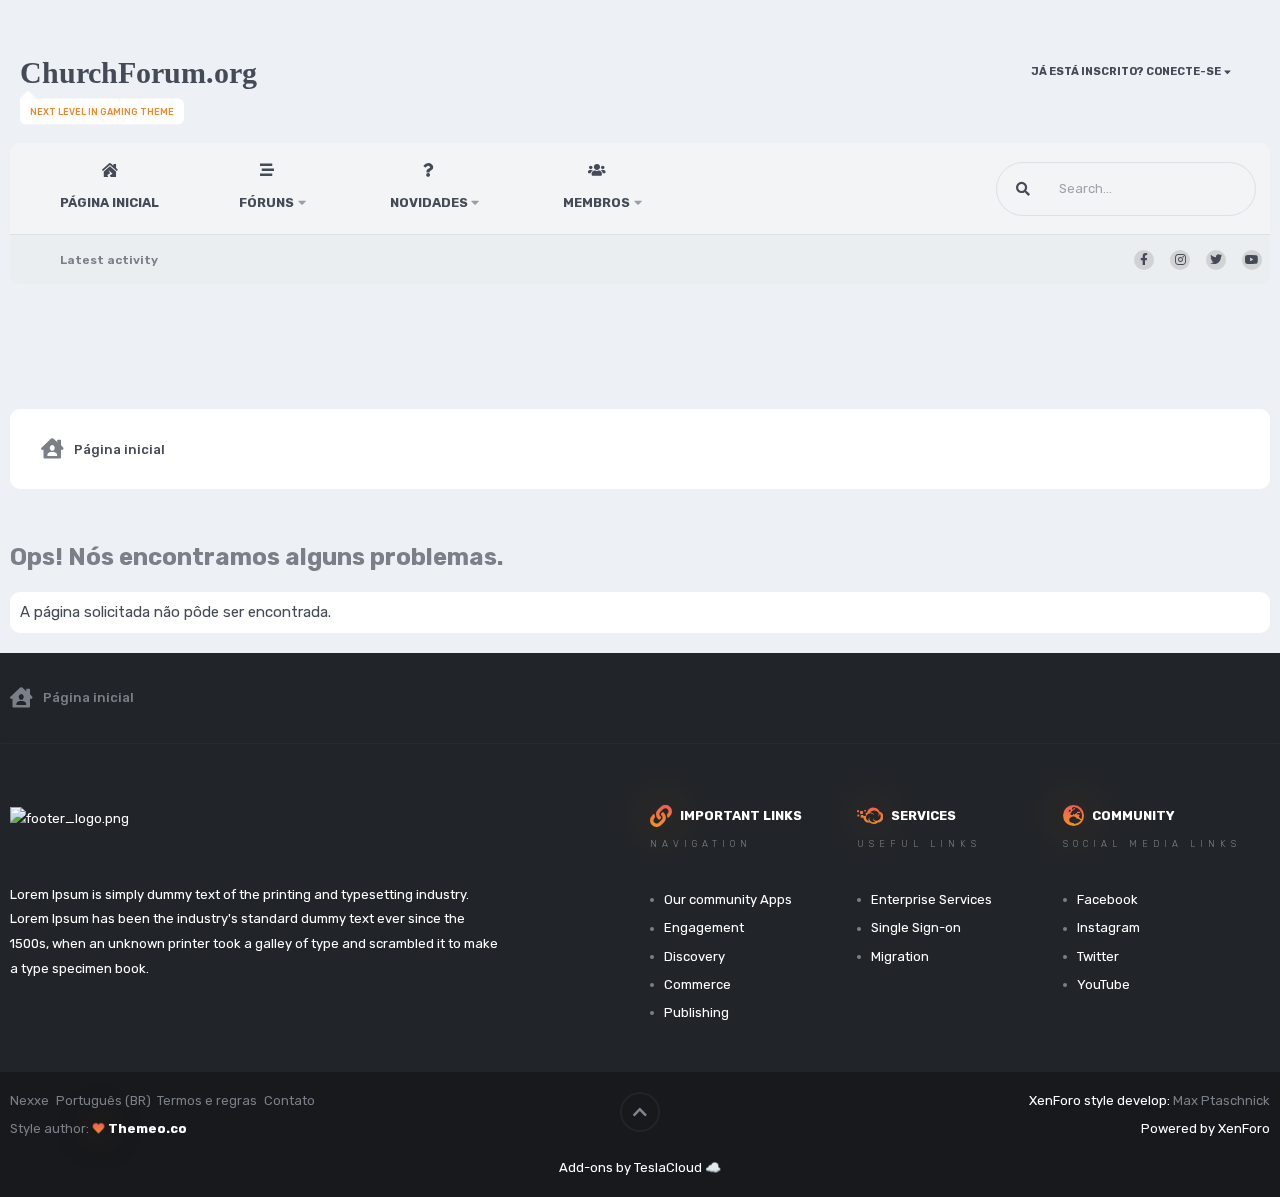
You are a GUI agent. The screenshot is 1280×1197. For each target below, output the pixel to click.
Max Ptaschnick (1221, 1100)
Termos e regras (207, 1100)
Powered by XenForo (1205, 1128)
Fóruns (266, 202)
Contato (289, 1100)
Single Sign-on (916, 927)
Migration (900, 956)
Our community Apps (728, 899)
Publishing (696, 1012)
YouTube (1103, 984)
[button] (302, 188)
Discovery (694, 956)
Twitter (1098, 956)
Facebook (1107, 899)
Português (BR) (103, 1100)
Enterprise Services (931, 899)
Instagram (1108, 927)
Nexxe (29, 1100)
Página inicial (109, 202)
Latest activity (109, 260)
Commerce (697, 984)
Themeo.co (147, 1128)
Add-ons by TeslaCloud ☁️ (640, 1167)
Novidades (429, 202)
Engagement (704, 927)
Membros (596, 202)
